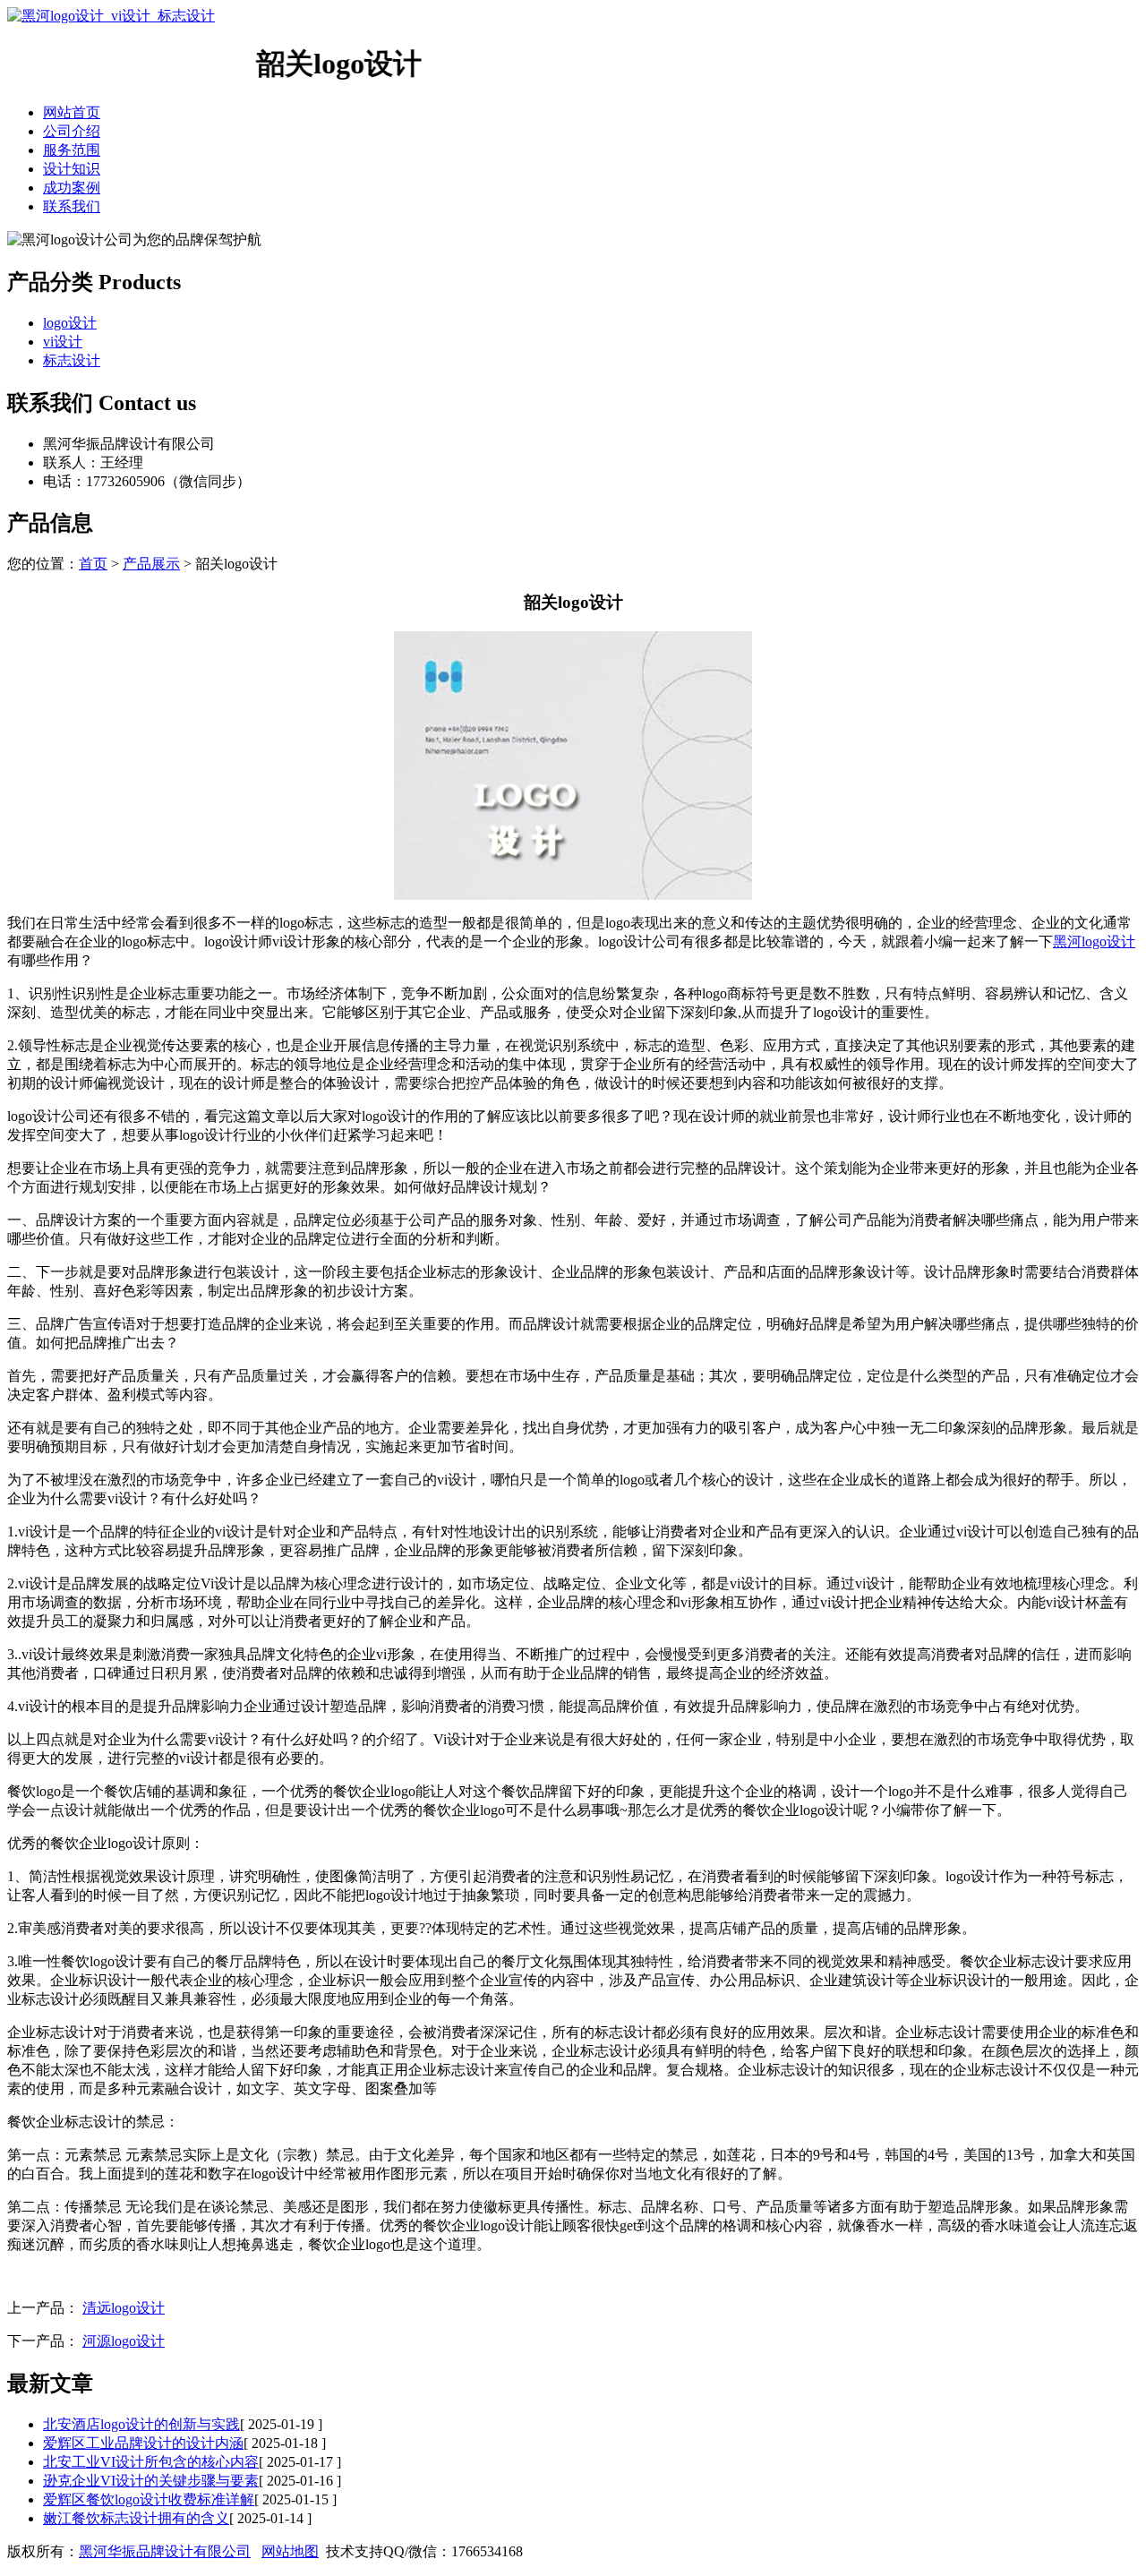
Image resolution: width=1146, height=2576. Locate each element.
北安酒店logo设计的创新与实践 (141, 2424)
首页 (93, 564)
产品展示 (151, 564)
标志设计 (72, 360)
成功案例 (72, 188)
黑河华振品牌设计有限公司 (165, 2551)
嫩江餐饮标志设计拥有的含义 (136, 2518)
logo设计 (70, 323)
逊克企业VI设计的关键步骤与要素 (151, 2481)
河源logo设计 (124, 2341)
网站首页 (72, 112)
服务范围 (72, 150)
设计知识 (72, 169)
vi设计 (63, 342)
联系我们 (72, 206)
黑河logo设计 (1094, 941)
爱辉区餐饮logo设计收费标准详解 (149, 2499)
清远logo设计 (124, 2308)
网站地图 (290, 2551)
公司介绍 (72, 131)
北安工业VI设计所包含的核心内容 (151, 2462)
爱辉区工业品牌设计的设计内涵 (143, 2443)
